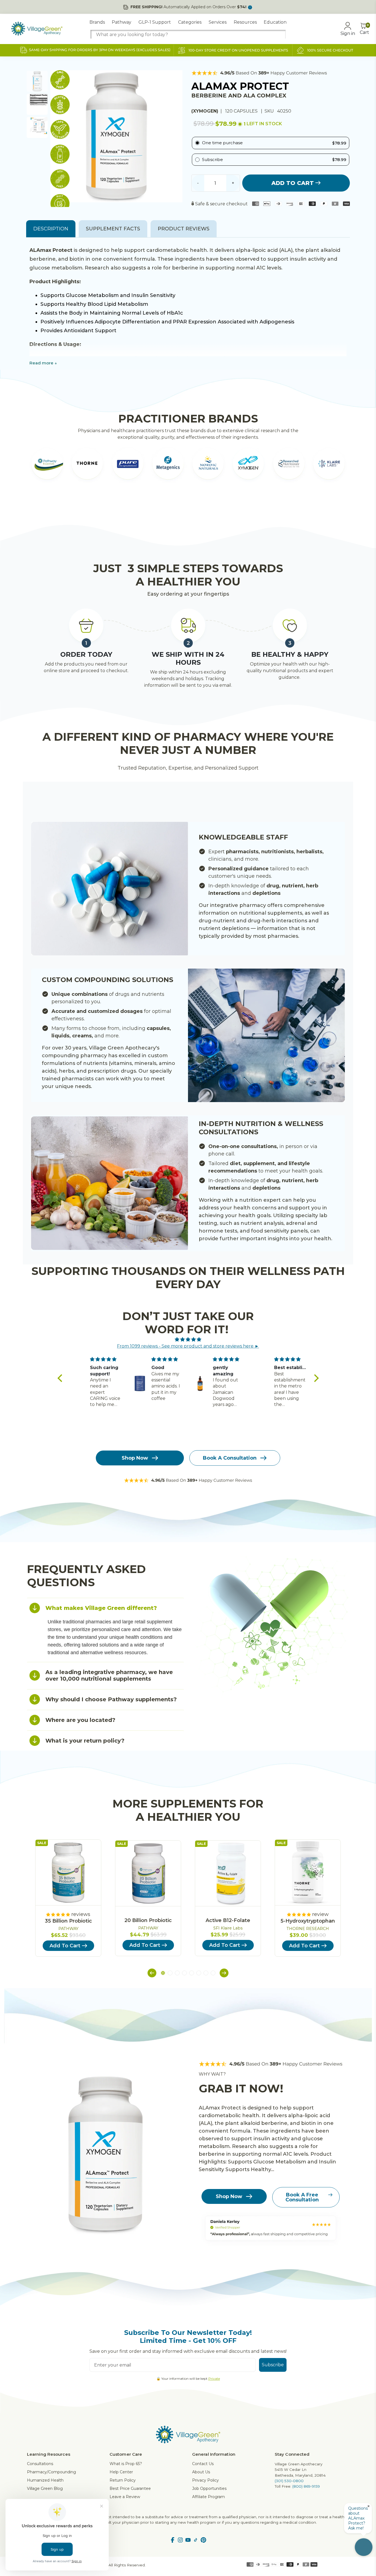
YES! (134, 1304)
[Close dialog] (288, 1221)
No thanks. (134, 1322)
